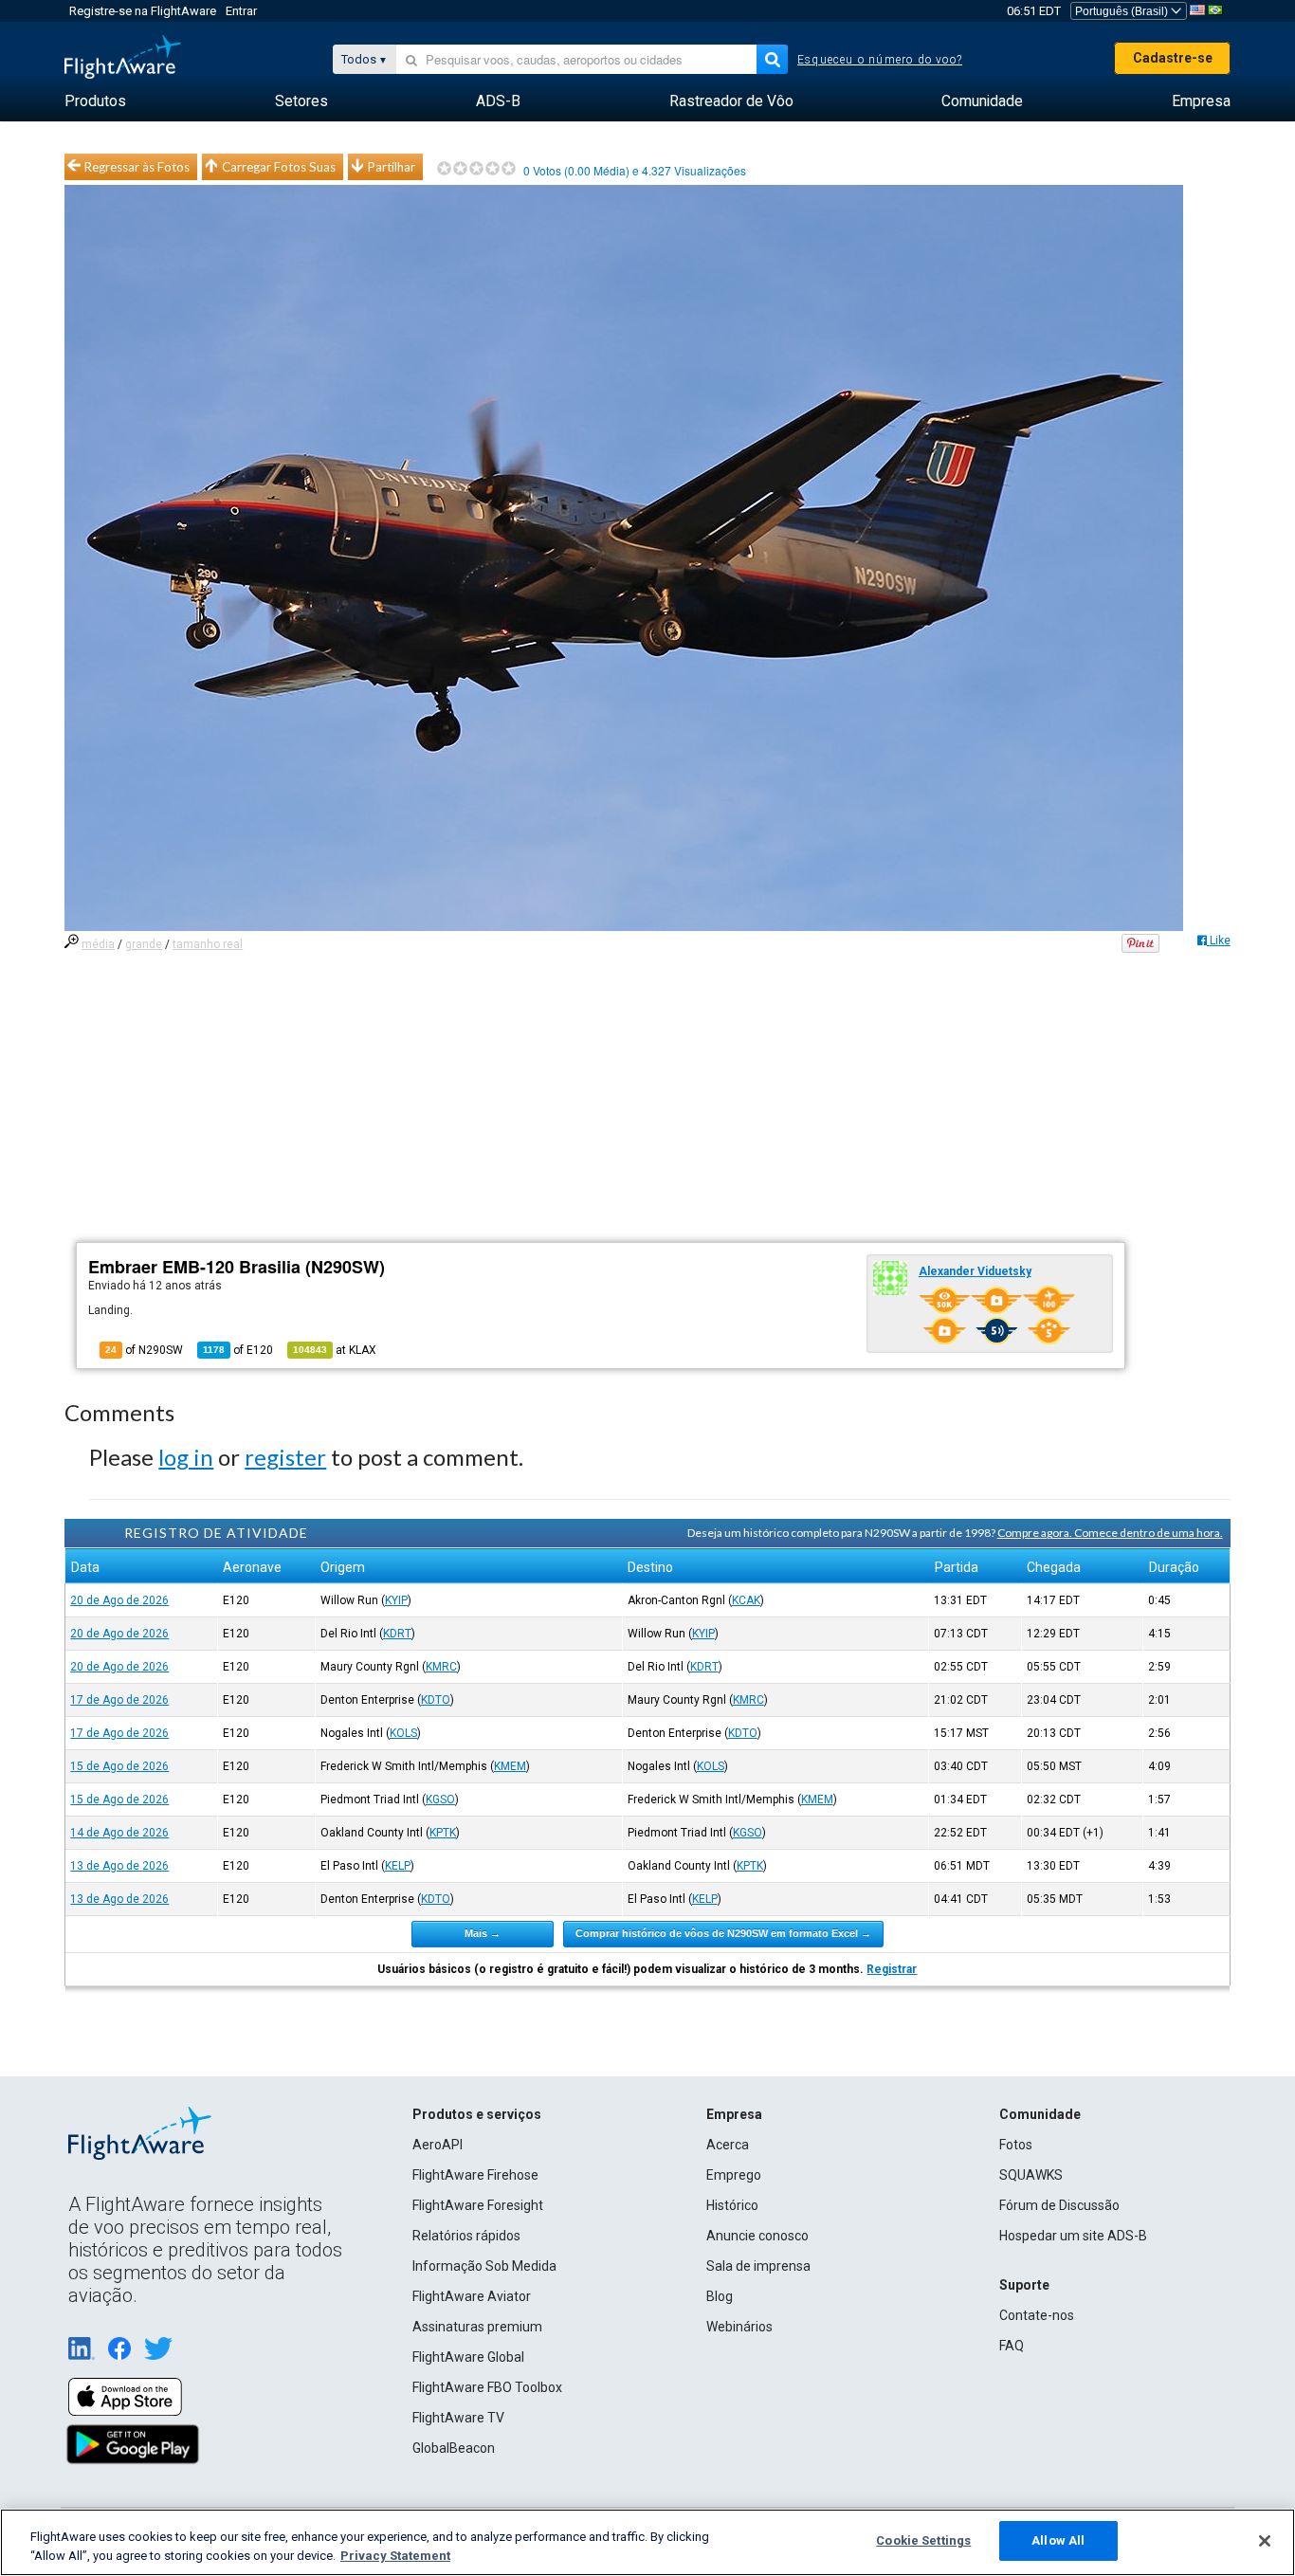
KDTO (436, 1700)
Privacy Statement (395, 2556)
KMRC (441, 1667)
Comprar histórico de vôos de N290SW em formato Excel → (723, 1933)
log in (186, 1457)
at (335, 1350)
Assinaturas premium (477, 2327)
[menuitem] (95, 101)
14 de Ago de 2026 (119, 1833)
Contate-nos (1037, 2315)
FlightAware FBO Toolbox (487, 2387)
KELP (398, 1866)
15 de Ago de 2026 (119, 1766)
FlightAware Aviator (472, 2296)
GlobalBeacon (454, 2448)
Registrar (892, 1969)
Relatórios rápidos (466, 2236)
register (285, 1457)
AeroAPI (438, 2145)
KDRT (397, 1634)
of (238, 1350)
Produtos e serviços (477, 2114)
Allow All (1058, 2540)
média (98, 944)
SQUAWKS (1031, 2175)
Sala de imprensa (758, 2266)
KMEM (510, 1766)
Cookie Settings (923, 2540)
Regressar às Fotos (137, 167)
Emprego (734, 2175)
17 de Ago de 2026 (119, 1700)
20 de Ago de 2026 (119, 1600)
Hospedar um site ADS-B (1073, 2236)
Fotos (1016, 2145)
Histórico (732, 2205)
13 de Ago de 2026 (119, 1866)
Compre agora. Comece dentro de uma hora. (1110, 1533)
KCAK (746, 1600)
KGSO (440, 1800)
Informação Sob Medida (484, 2266)
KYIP (396, 1600)
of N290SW (144, 1350)
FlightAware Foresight (478, 2205)
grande (144, 944)
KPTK (443, 1833)
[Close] (1265, 2541)
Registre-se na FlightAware (143, 11)
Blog (720, 2296)
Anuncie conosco (757, 2236)
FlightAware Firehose (475, 2175)
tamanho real (208, 944)
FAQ (1012, 2346)
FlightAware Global (468, 2357)
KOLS (403, 1733)
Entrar (241, 11)
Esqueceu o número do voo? (880, 60)
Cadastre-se (1173, 58)
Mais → (483, 1933)
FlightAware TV (458, 2418)
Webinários (739, 2327)
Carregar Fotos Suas (279, 167)
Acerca (728, 2145)
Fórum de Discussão (1059, 2205)
